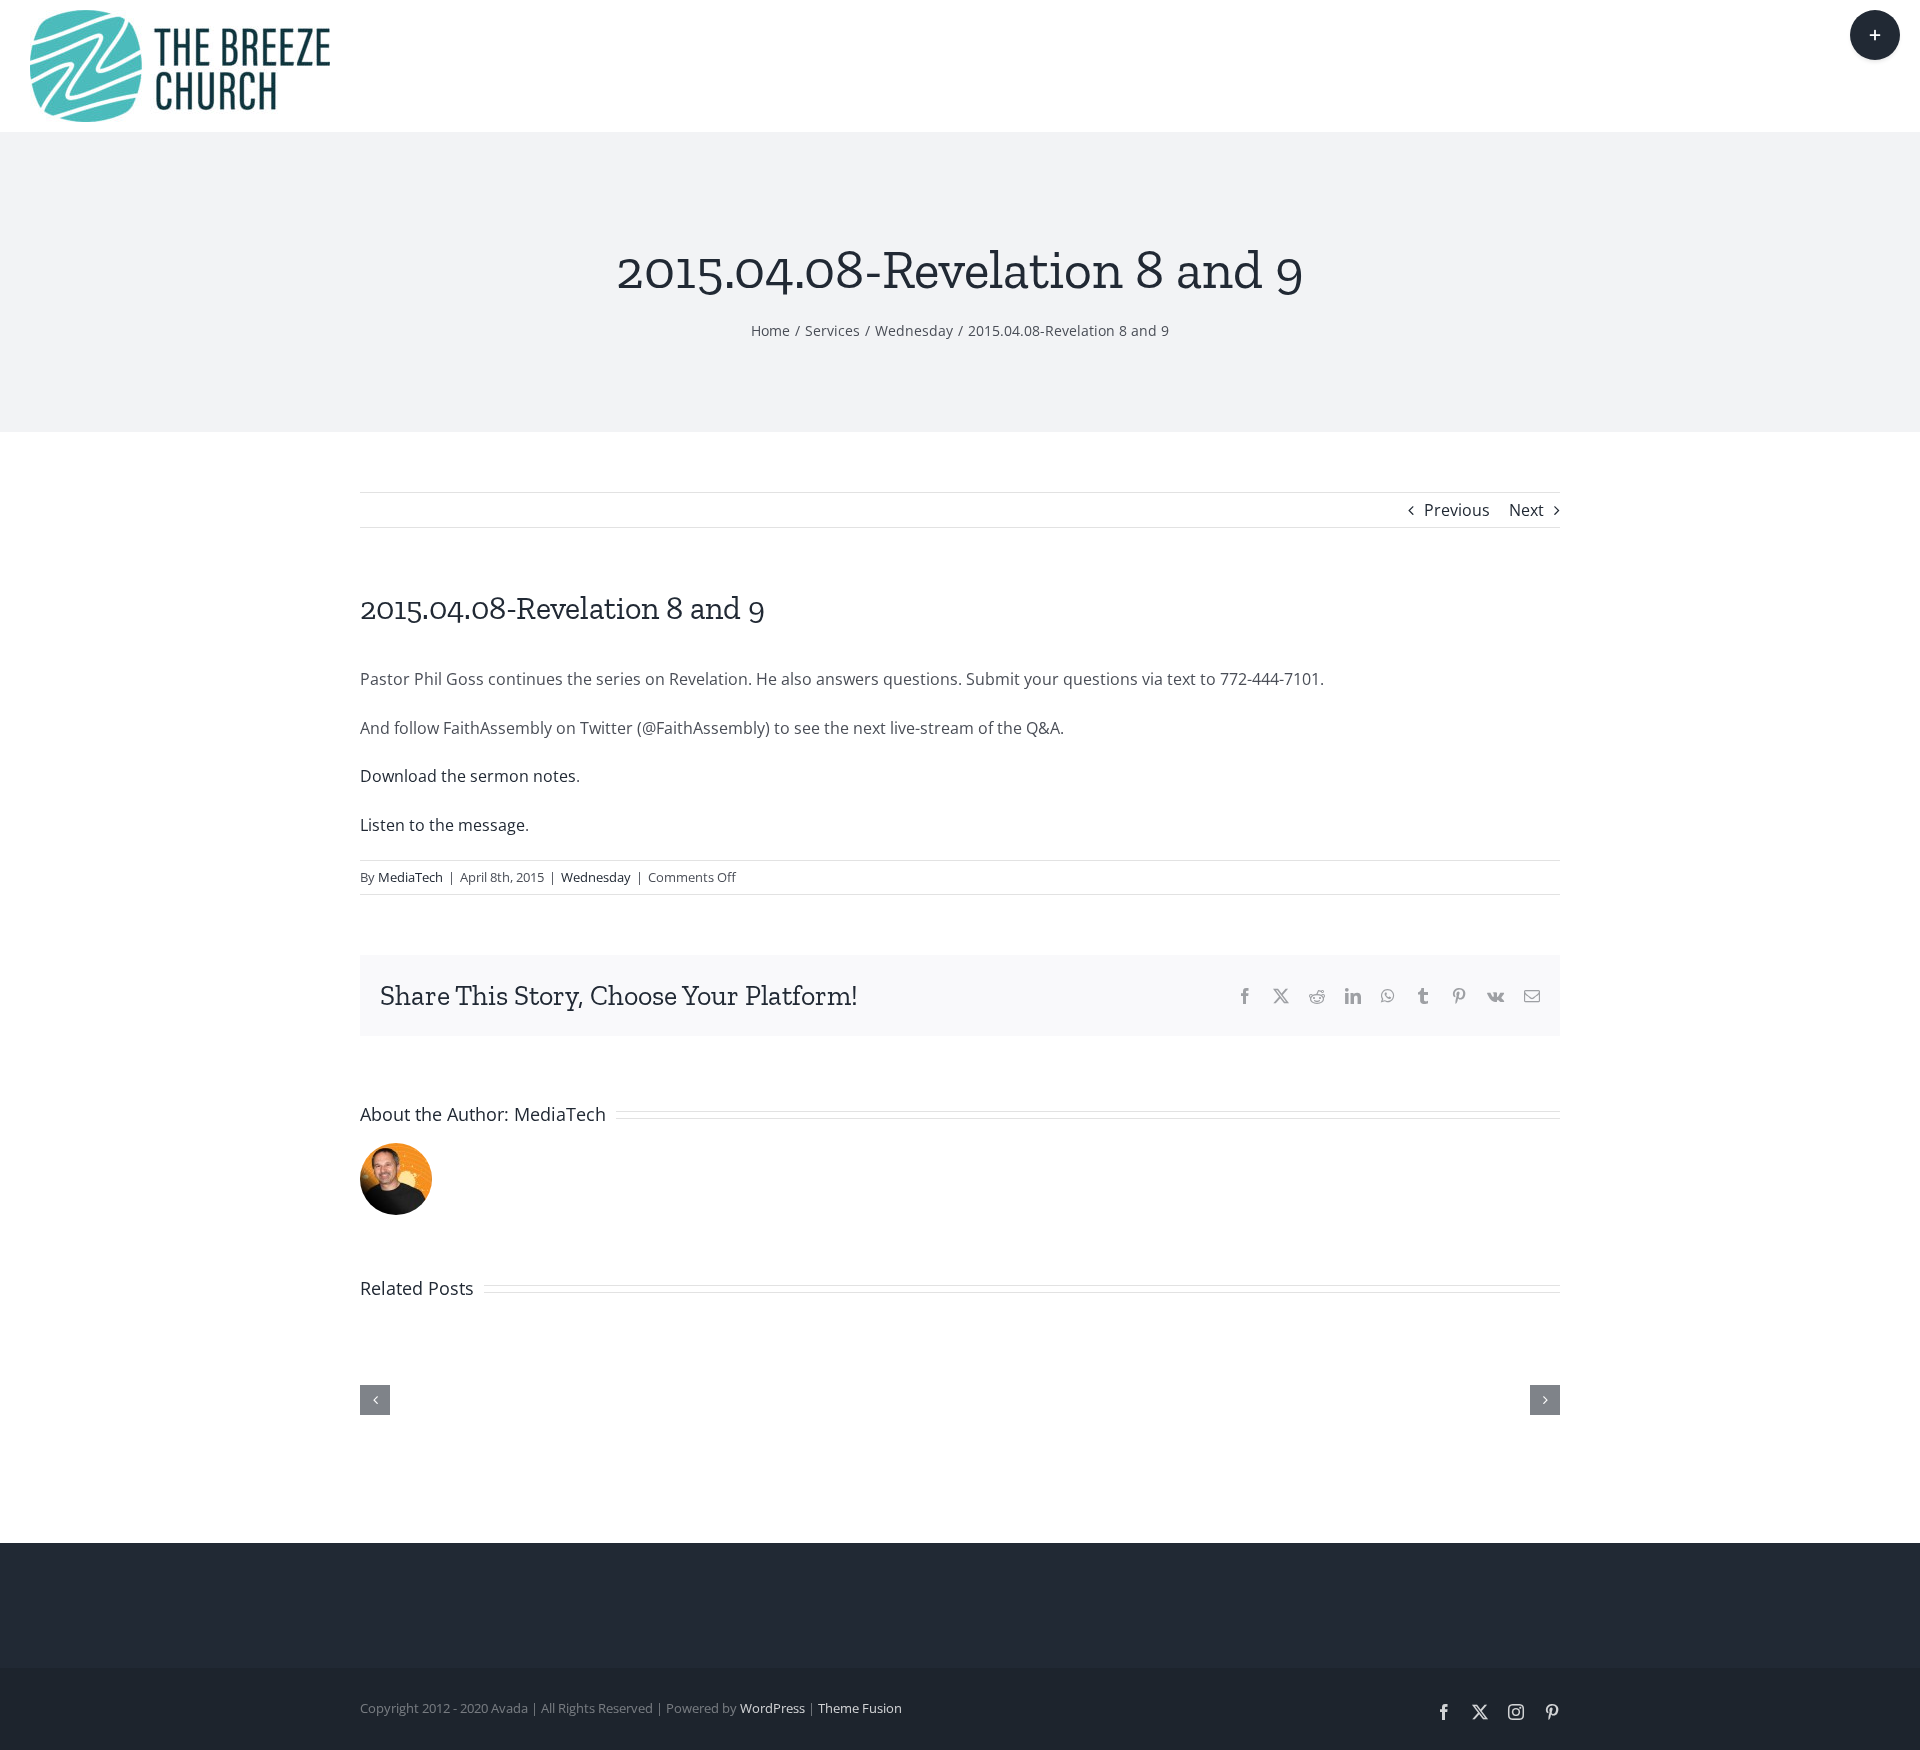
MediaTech (410, 877)
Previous (1457, 510)
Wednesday (596, 877)
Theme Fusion (860, 1708)
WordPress (772, 1708)
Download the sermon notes (468, 776)
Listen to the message (442, 825)
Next (1526, 510)
